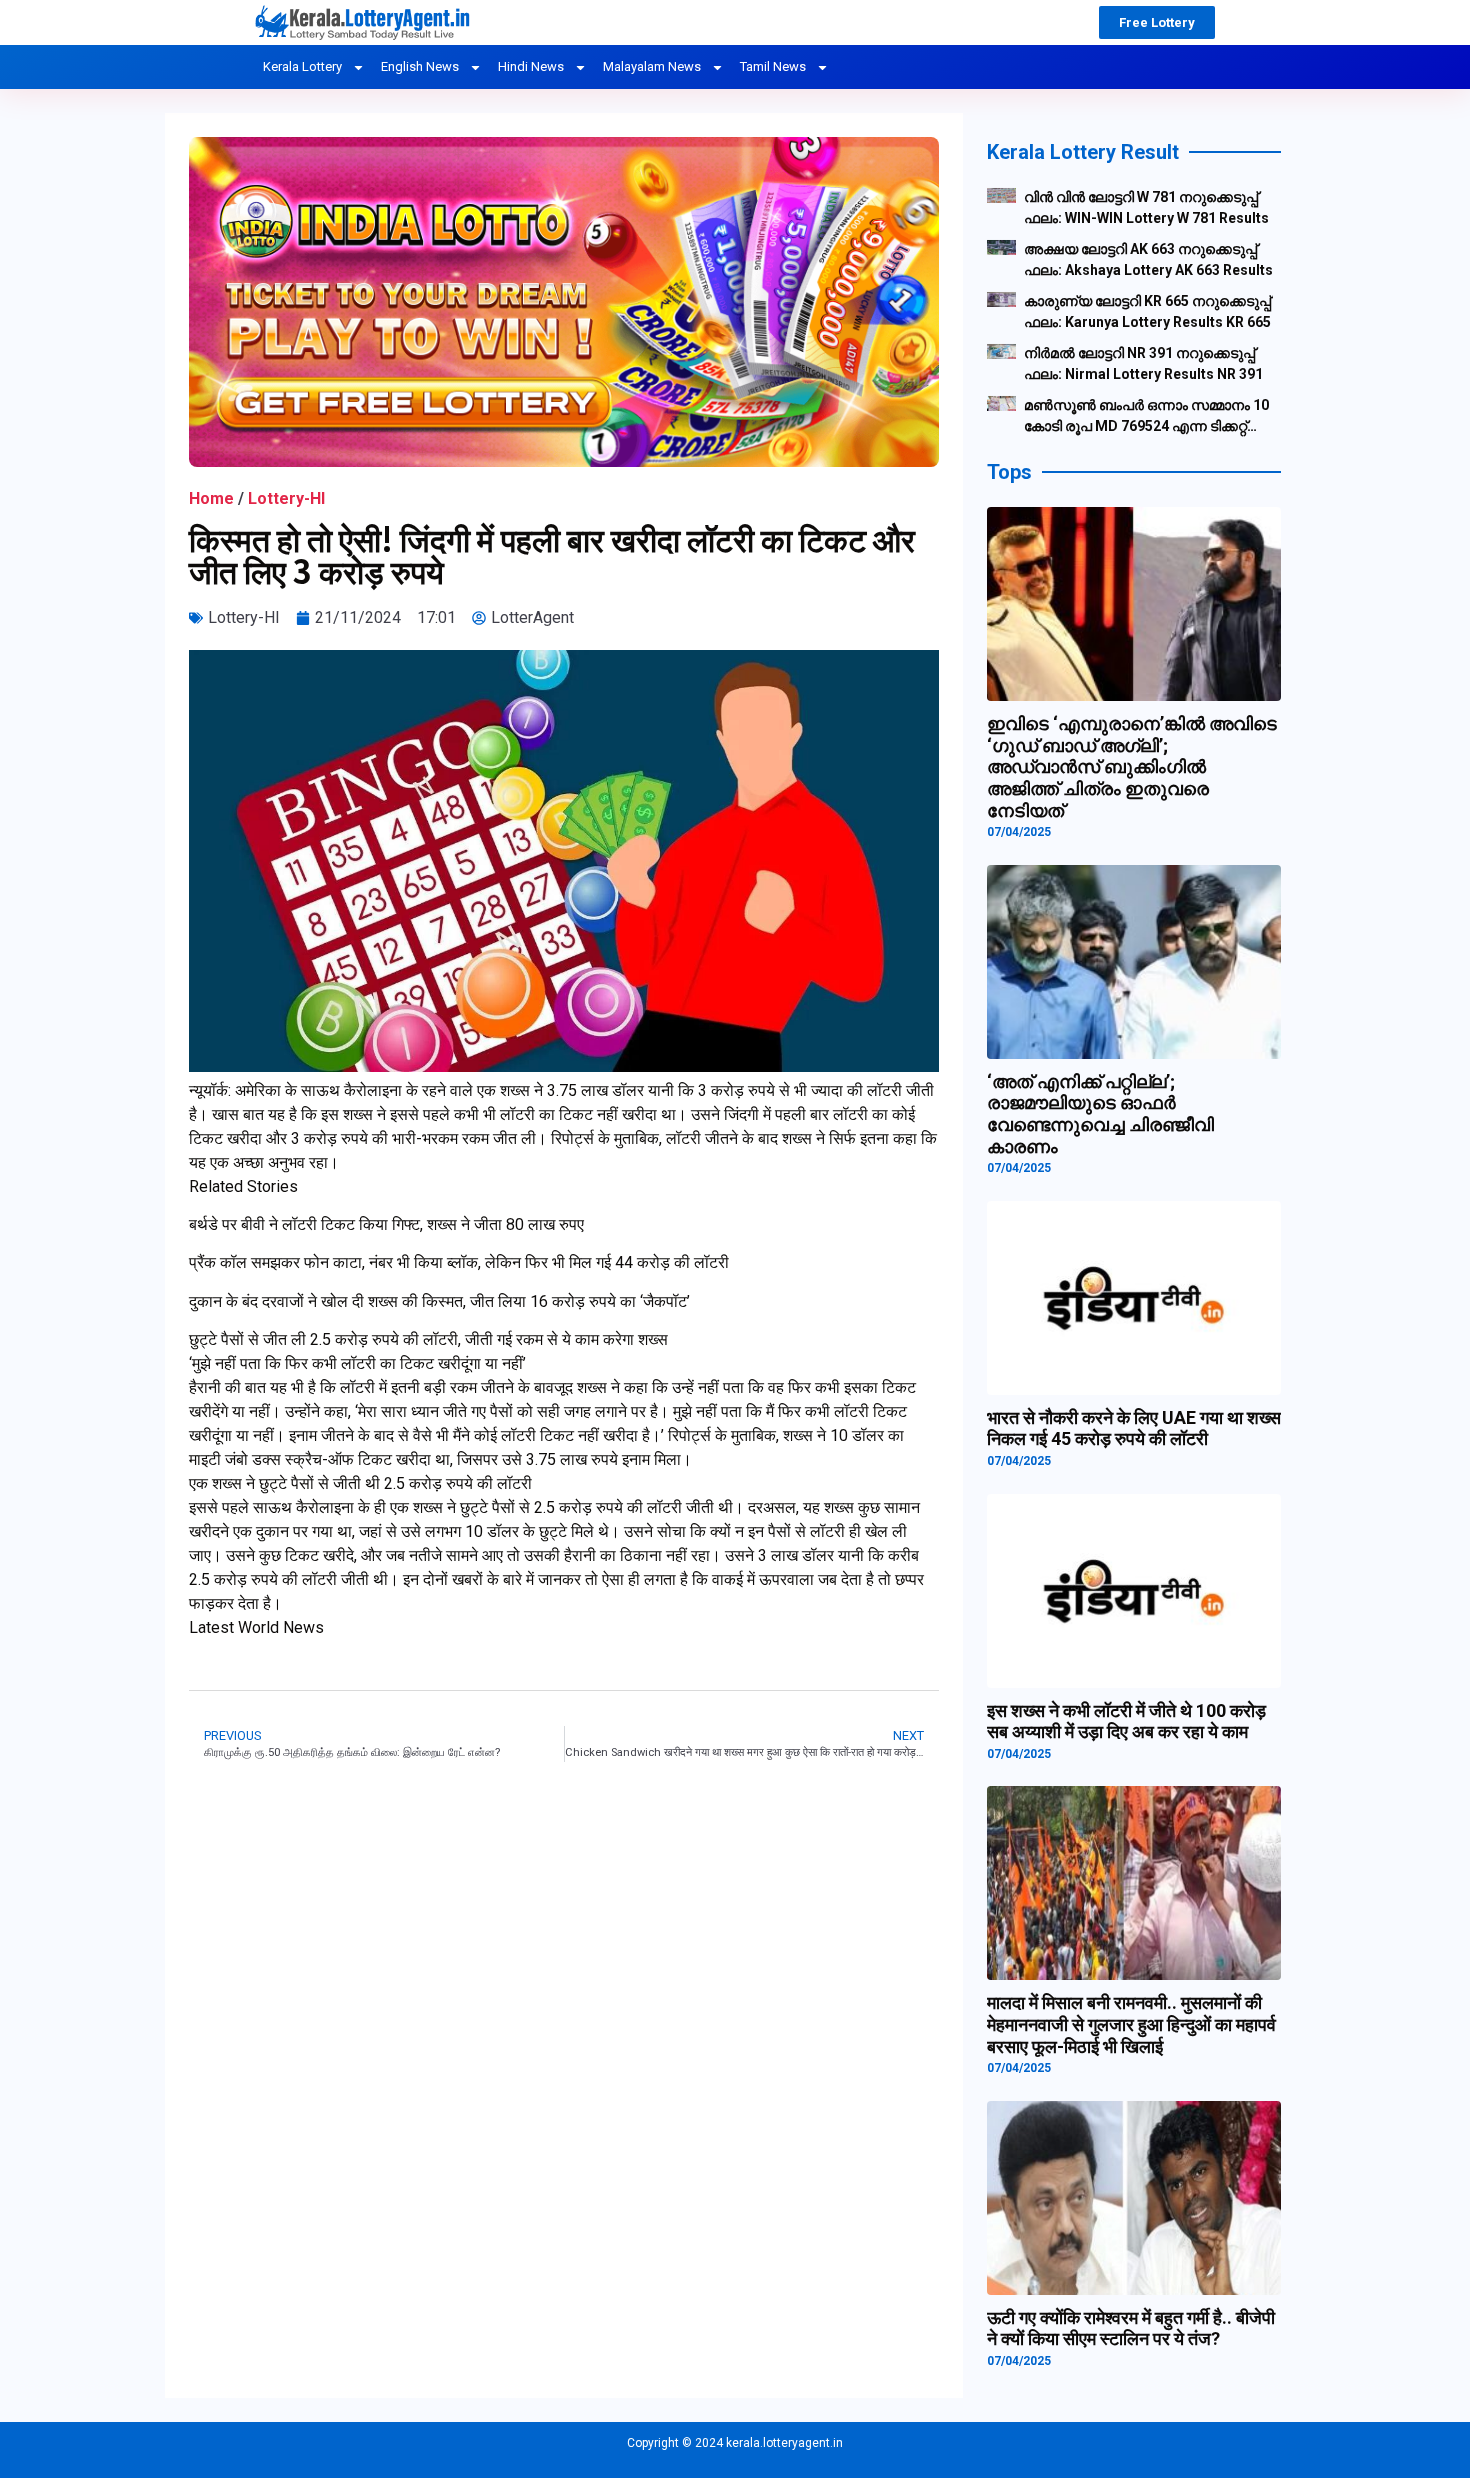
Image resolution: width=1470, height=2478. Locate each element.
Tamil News (773, 66)
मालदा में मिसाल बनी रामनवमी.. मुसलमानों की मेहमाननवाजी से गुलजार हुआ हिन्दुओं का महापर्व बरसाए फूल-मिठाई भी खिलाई (1131, 2024)
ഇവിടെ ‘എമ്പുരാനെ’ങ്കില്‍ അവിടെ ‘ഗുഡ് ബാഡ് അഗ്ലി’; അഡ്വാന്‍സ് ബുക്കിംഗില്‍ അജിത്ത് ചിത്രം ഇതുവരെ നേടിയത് (1132, 766)
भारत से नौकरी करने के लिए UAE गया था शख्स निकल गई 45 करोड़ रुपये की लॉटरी (1134, 1428)
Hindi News (531, 66)
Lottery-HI (286, 498)
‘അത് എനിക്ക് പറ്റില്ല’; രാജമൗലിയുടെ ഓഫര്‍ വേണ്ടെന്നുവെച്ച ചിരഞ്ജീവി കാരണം (1100, 1114)
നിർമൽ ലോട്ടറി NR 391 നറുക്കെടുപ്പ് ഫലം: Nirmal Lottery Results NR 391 (1143, 363)
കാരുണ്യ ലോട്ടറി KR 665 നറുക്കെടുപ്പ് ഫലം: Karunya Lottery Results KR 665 (1147, 311)
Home (211, 498)
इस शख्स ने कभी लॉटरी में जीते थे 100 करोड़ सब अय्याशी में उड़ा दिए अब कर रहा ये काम (1126, 1721)
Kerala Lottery (302, 66)
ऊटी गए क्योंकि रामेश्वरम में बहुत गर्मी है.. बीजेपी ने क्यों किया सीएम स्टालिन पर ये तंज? (1131, 2328)
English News (420, 66)
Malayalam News (652, 66)
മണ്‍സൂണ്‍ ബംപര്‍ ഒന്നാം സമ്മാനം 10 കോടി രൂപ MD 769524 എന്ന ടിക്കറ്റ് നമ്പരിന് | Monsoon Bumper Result (1146, 417)
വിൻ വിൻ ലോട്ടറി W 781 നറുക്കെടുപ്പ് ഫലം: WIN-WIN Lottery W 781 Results (1146, 207)
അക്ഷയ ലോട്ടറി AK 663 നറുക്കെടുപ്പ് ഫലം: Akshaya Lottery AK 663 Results (1148, 259)
